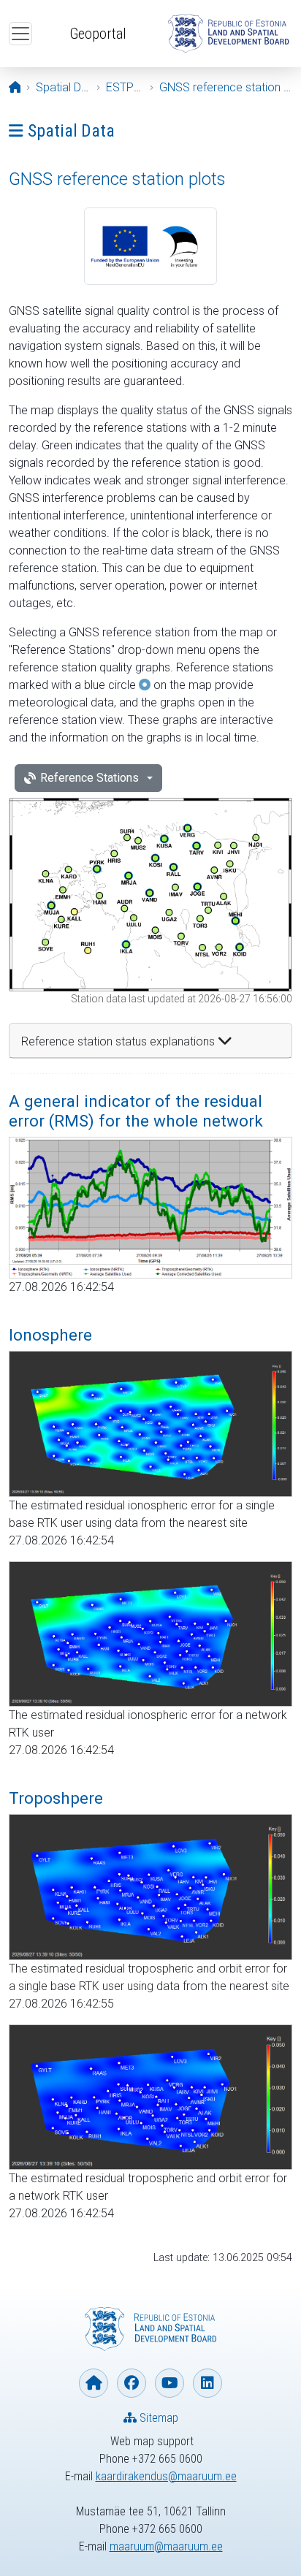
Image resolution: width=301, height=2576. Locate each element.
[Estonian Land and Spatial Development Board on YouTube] (169, 2383)
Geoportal (98, 34)
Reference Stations (89, 778)
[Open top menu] (20, 34)
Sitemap (157, 2418)
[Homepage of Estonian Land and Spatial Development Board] (94, 2383)
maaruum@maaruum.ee (166, 2546)
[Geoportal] (228, 34)
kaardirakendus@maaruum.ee (166, 2476)
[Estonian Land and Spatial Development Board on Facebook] (132, 2383)
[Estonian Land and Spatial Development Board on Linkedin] (207, 2383)
